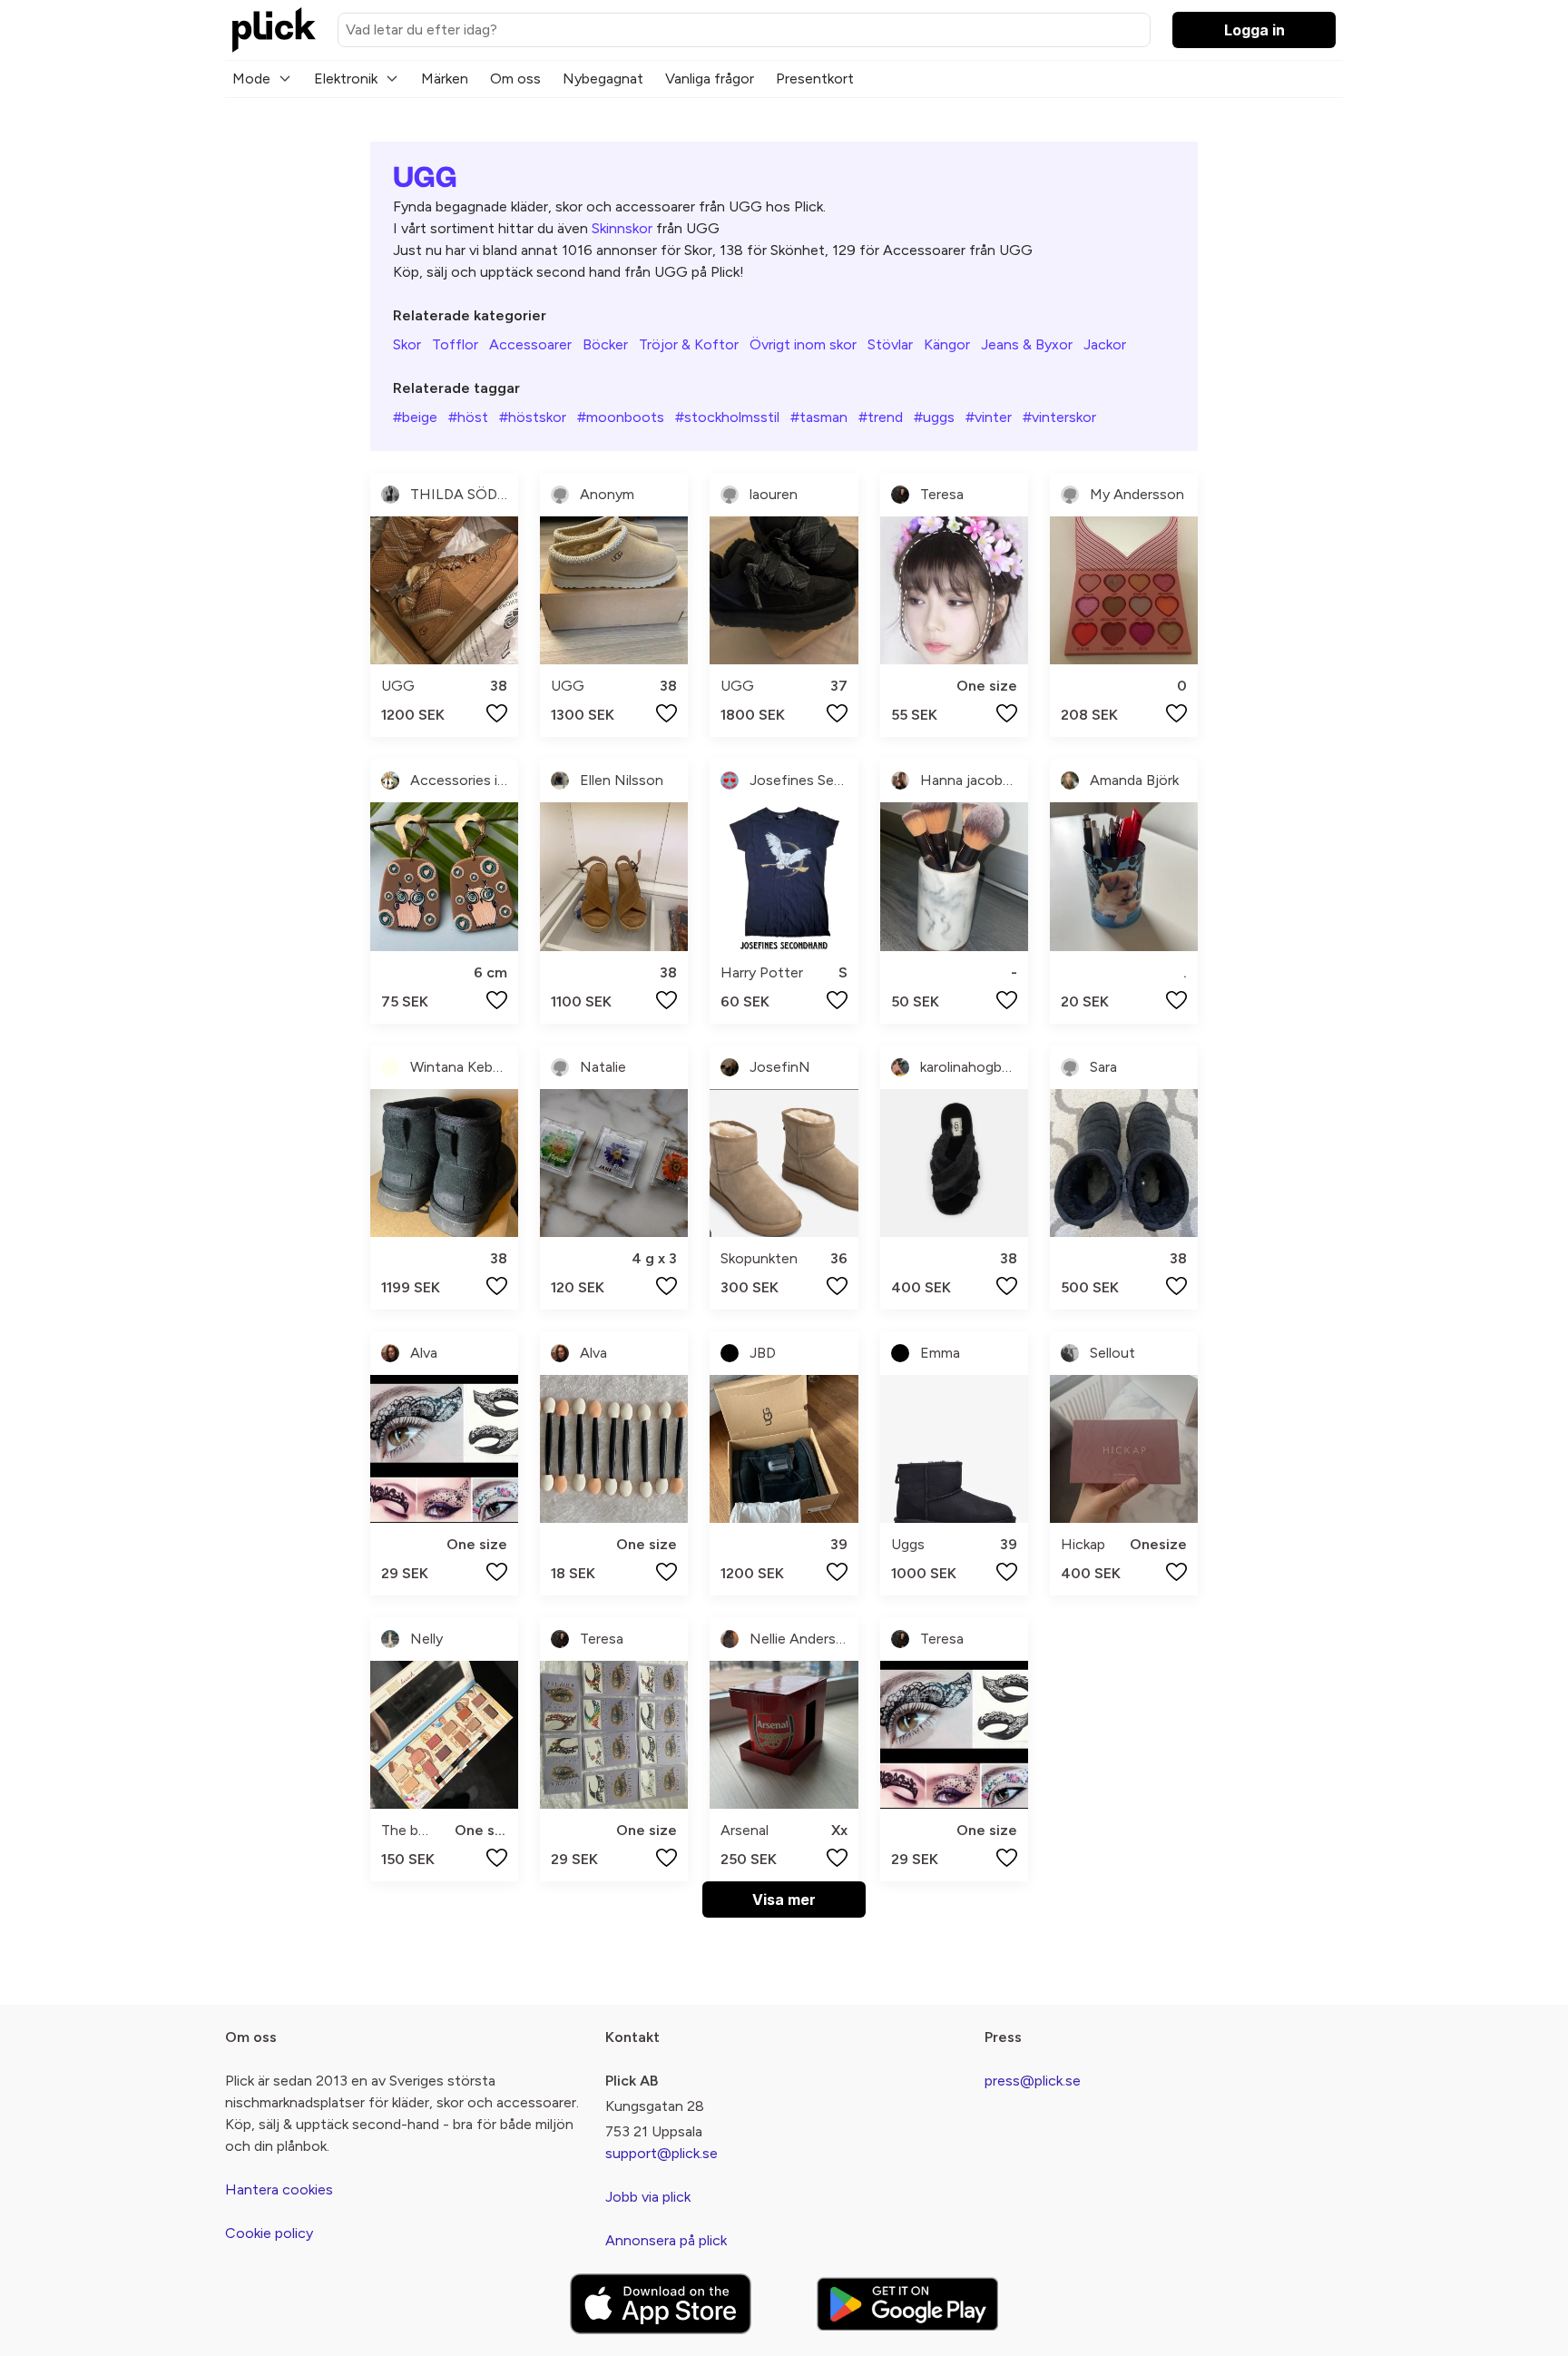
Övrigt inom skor (803, 344)
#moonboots (621, 417)
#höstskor (533, 417)
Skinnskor (622, 228)
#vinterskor (1059, 417)
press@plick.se (1033, 2081)
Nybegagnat (603, 79)
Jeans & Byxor (1027, 344)
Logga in (1254, 30)
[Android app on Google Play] (907, 2304)
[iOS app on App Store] (661, 2304)
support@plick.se (661, 2153)
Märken (445, 79)
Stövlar (890, 344)
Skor (407, 344)
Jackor (1105, 344)
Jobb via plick (648, 2197)
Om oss (515, 79)
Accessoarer (530, 344)
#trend (881, 417)
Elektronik (346, 79)
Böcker (605, 344)
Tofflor (455, 344)
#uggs (934, 417)
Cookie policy (269, 2233)
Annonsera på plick (666, 2240)
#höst (468, 417)
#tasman (819, 417)
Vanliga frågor (710, 79)
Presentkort (815, 79)
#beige (415, 417)
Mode (251, 79)
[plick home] (274, 30)
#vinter (989, 417)
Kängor (947, 344)
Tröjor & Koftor (689, 344)
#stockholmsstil (727, 417)
